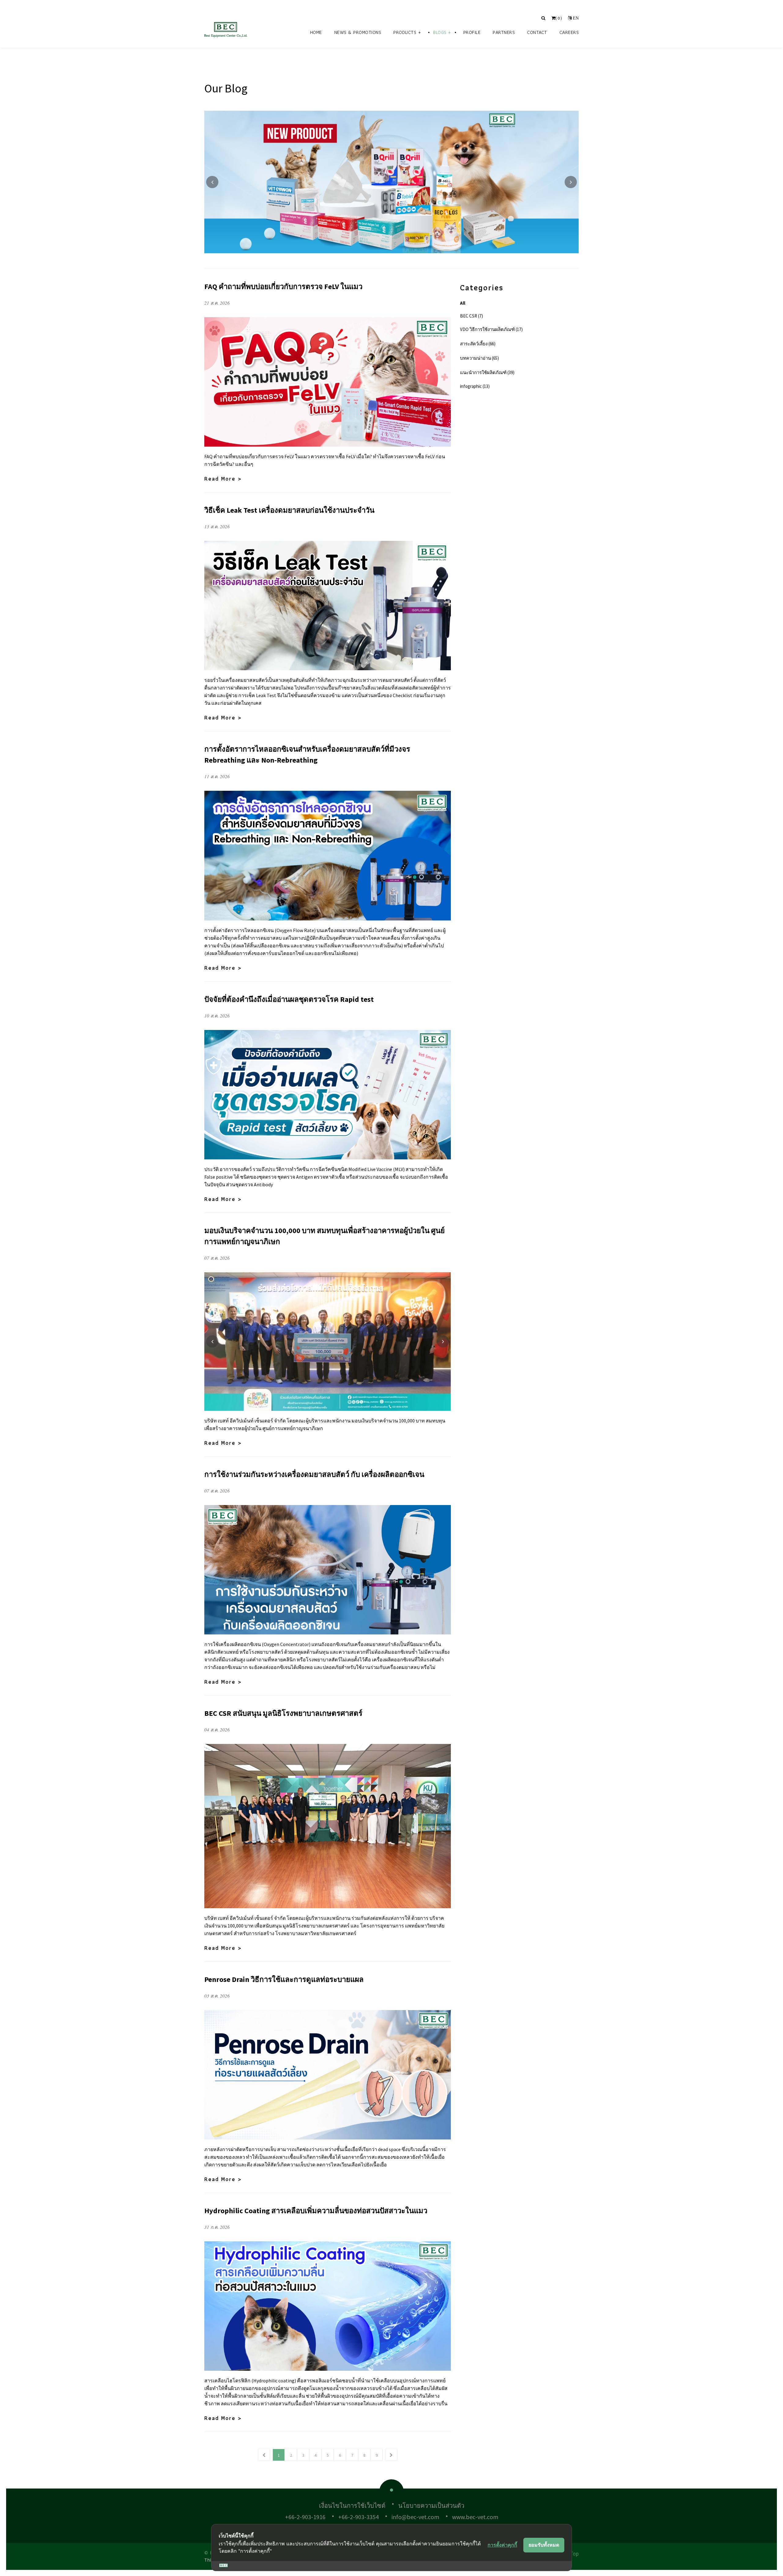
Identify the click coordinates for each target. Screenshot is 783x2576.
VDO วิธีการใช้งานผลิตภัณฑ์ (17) (491, 329)
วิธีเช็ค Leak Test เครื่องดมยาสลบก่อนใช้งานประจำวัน (289, 510)
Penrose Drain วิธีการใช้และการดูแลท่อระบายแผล (284, 1979)
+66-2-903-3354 (358, 2517)
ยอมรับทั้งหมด (544, 2545)
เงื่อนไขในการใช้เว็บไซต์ (352, 2505)
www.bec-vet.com (475, 2517)
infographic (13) (475, 386)
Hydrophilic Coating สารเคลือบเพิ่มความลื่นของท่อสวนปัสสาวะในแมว (316, 2211)
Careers (569, 32)
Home (316, 32)
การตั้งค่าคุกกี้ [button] (502, 2545)
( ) (559, 18)
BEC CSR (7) (471, 316)
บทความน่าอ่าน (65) (479, 358)
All (463, 303)
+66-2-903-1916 (305, 2517)
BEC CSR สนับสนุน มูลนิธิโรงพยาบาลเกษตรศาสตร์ (283, 1713)
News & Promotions (358, 32)
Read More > (223, 479)
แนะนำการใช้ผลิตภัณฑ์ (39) (487, 372)
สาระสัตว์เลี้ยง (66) (478, 344)
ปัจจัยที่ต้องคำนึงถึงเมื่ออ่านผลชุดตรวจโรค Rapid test (289, 999)
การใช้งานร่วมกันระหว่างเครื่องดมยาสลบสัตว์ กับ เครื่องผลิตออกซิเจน (314, 1474)
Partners (504, 32)
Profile (472, 32)
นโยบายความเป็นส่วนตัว (431, 2505)
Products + (407, 32)
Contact (537, 32)
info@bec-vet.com (415, 2517)
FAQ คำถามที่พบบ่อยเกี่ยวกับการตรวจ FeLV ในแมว (283, 286)
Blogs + (442, 32)
